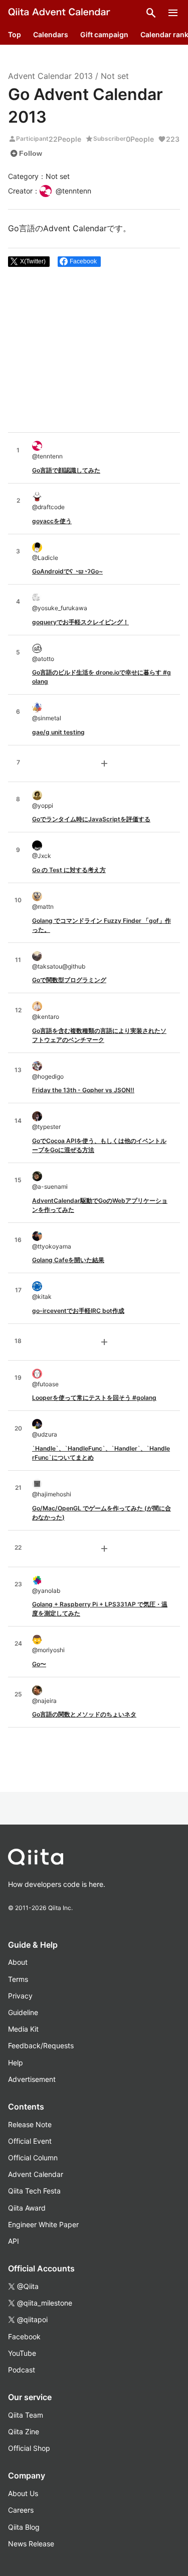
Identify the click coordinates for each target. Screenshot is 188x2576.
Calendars (51, 34)
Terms (18, 1979)
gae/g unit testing (58, 732)
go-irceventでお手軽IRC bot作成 (78, 1311)
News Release (31, 2544)
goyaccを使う (52, 521)
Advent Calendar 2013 (50, 76)
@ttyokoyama (52, 1246)
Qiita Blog (24, 2527)
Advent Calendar (36, 2174)
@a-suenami (50, 1186)
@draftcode (48, 507)
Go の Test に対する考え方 (69, 870)
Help (16, 2063)
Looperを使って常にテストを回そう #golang (94, 1398)
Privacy (20, 1996)
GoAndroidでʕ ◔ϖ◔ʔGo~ (67, 571)
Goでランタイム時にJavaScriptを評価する (91, 819)
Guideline (23, 2012)
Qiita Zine (24, 2431)
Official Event (30, 2141)
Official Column (33, 2158)
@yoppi (43, 805)
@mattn (43, 907)
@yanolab (46, 1591)
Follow (26, 153)
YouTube (22, 2353)
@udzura (45, 1434)
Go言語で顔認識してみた (66, 470)
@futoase (45, 1384)
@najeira (44, 1701)
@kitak (42, 1297)
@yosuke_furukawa (60, 608)
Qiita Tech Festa (34, 2191)
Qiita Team (26, 2415)
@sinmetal (47, 718)
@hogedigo (48, 1076)
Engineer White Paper (43, 2224)
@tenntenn (47, 456)
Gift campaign (104, 34)
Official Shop (29, 2448)
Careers (21, 2510)
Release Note (30, 2124)
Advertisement (32, 2079)
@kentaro (46, 1017)
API (14, 2241)
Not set (115, 76)
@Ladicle (45, 558)
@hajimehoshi (52, 1494)
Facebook (24, 2336)
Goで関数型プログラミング (69, 980)
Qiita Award (27, 2208)
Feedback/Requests (41, 2045)
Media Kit (23, 2029)
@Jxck (42, 856)
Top (15, 34)
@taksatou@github (59, 966)
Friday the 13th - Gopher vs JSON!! (83, 1090)
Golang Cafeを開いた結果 (68, 1260)
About (18, 1962)
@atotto (43, 659)
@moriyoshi (48, 1650)
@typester (46, 1127)
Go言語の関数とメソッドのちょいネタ (84, 1714)
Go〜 (39, 1664)
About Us (23, 2493)
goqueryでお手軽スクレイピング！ (80, 622)
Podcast (22, 2370)
